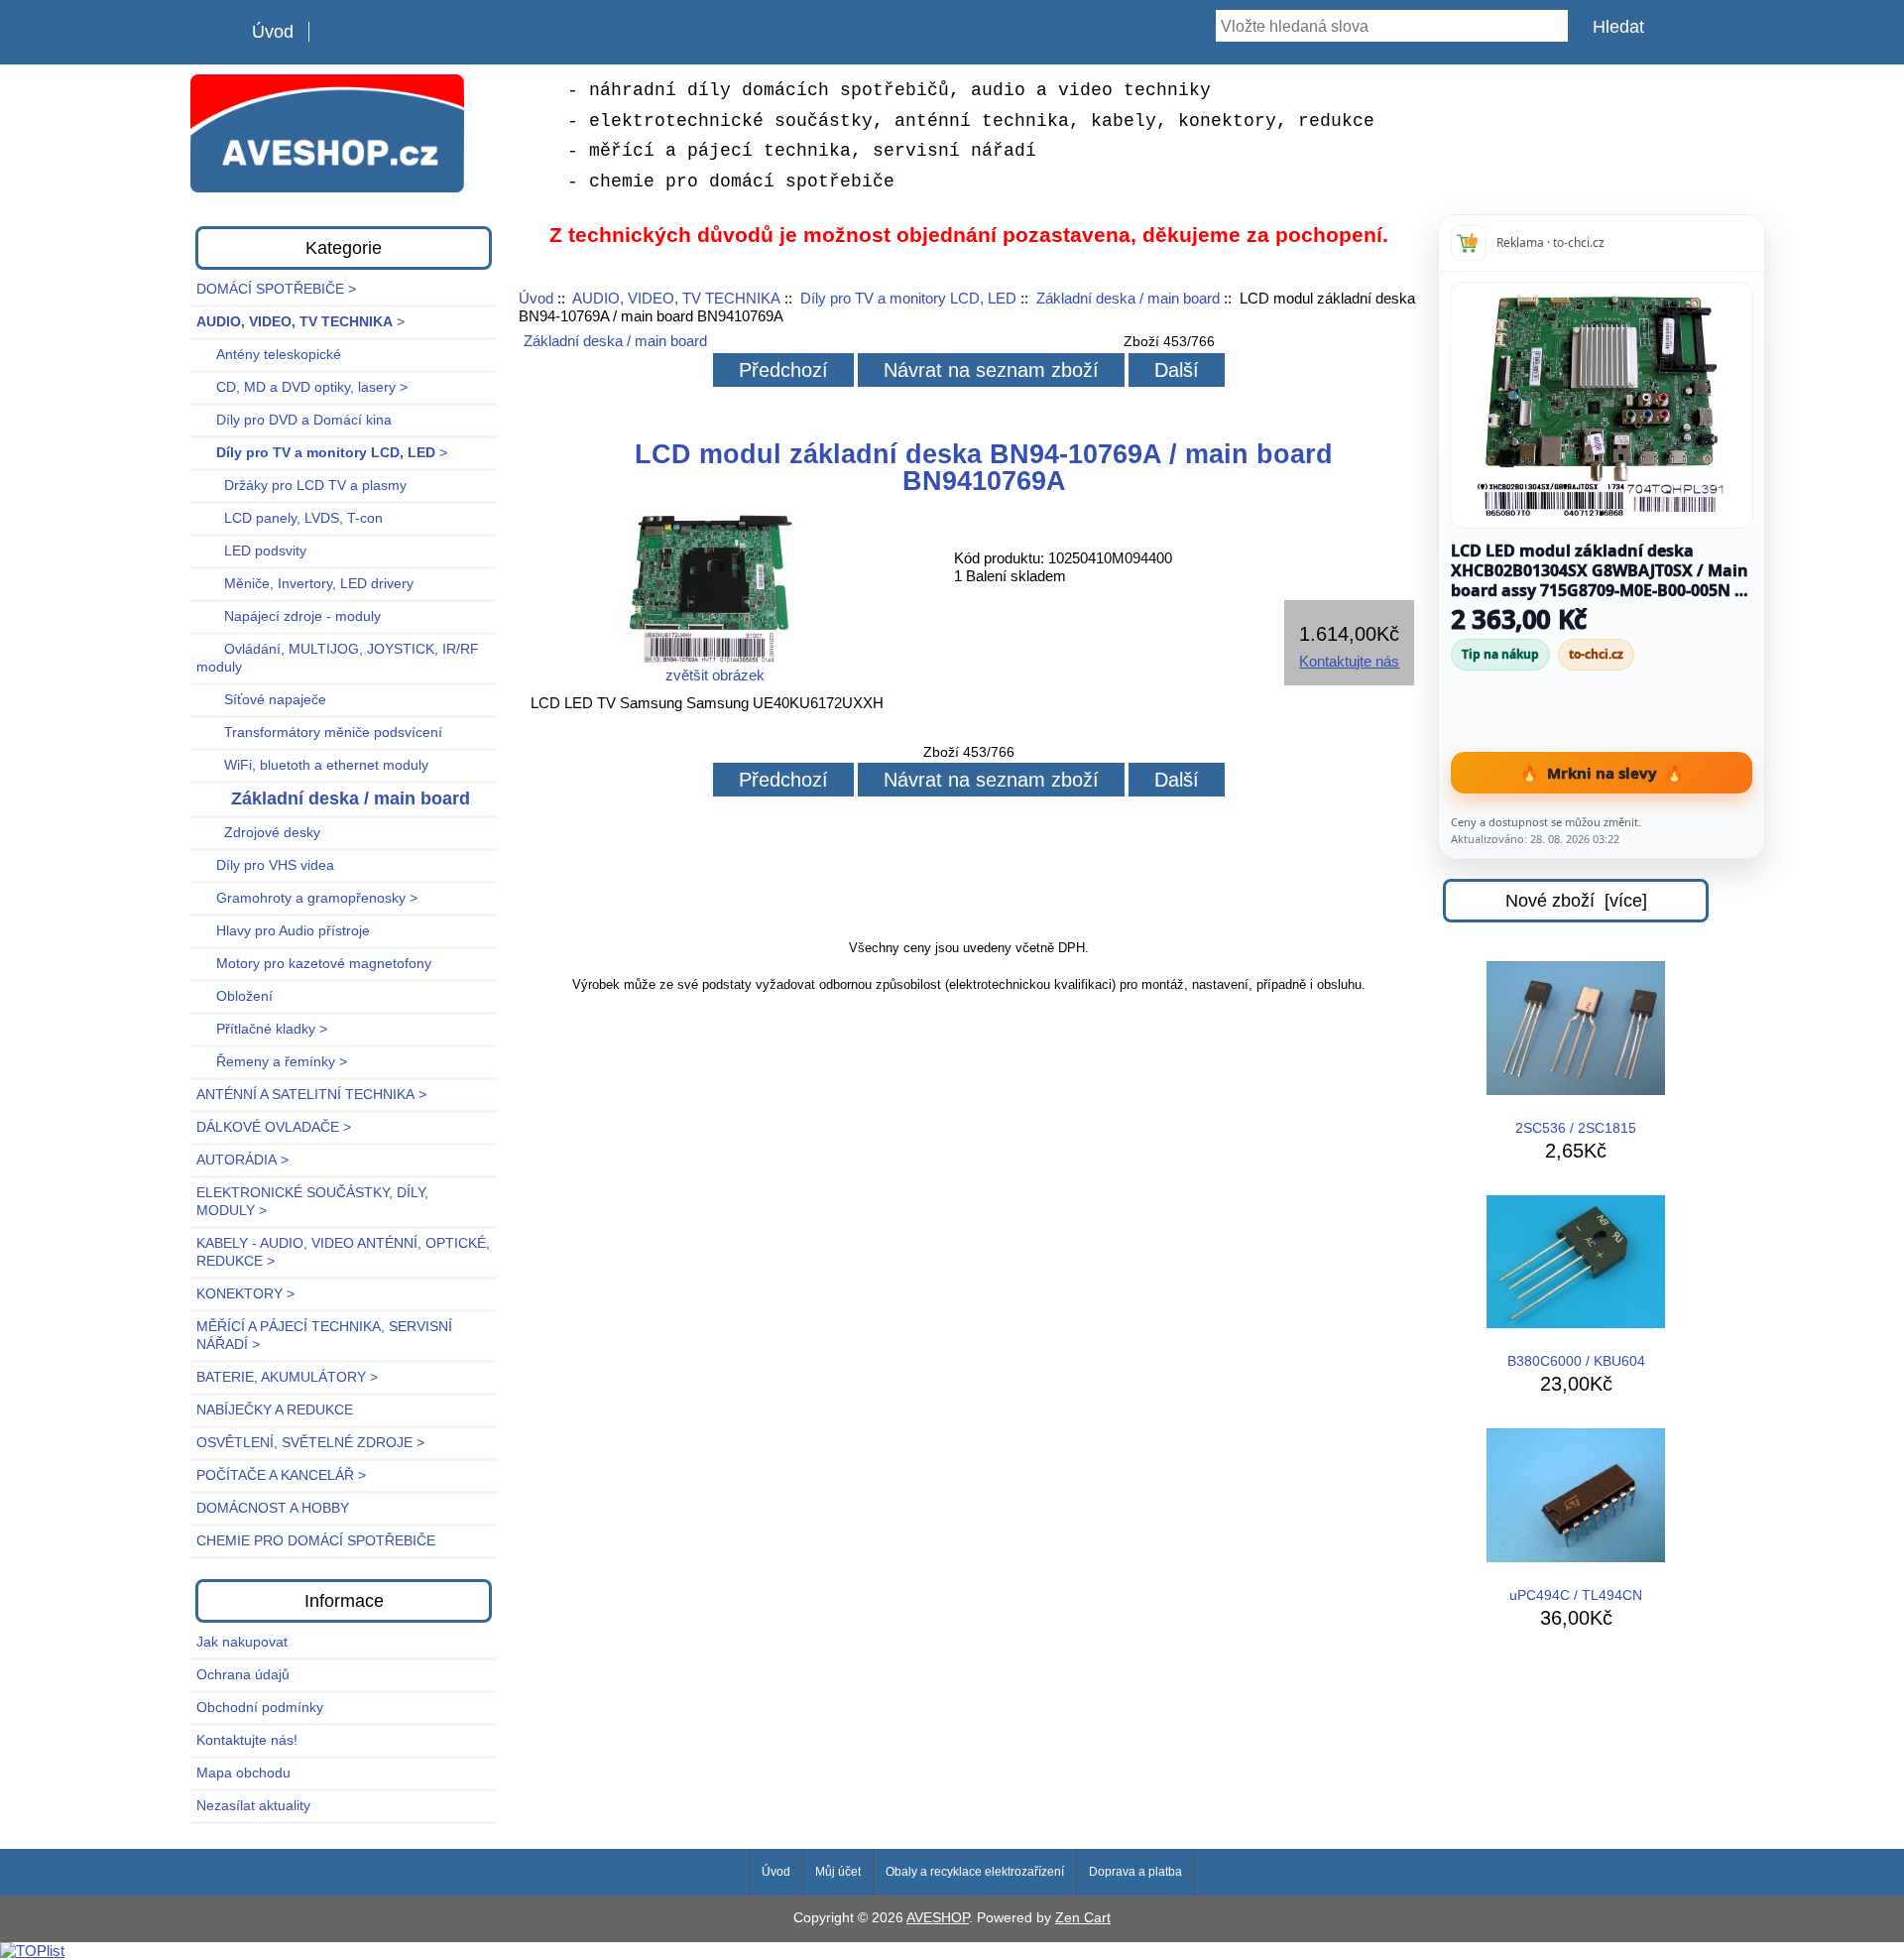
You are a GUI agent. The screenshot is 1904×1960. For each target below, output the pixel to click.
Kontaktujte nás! (247, 1740)
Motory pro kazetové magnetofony (314, 964)
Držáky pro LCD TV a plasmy (301, 486)
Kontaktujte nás (1349, 661)
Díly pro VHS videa (265, 865)
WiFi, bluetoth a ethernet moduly (312, 765)
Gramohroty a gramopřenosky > (307, 898)
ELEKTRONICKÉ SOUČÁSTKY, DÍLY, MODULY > (312, 1202)
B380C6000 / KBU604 (1576, 1361)
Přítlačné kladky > (262, 1029)
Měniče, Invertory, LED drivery (305, 584)
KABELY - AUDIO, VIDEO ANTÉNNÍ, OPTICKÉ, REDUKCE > (343, 1252)
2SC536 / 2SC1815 (1576, 1128)
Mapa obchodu (243, 1773)
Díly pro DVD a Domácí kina (294, 420)
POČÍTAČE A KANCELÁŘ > (281, 1475)
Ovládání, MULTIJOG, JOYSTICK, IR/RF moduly (338, 658)
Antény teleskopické (269, 355)
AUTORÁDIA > (242, 1160)
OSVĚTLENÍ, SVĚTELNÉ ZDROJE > (310, 1443)
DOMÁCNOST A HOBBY (273, 1508)
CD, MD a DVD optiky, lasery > (302, 387)
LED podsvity (251, 551)
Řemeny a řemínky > (272, 1062)
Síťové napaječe (261, 700)
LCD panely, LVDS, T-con (290, 518)
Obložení (235, 996)
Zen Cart (1083, 1918)
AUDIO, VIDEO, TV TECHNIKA (676, 298)
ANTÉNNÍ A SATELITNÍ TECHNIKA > (311, 1095)
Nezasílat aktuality (253, 1806)
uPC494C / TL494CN (1576, 1595)
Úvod (273, 32)
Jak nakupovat (242, 1642)
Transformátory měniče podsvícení (319, 733)
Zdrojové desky (258, 833)
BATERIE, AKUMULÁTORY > (287, 1377)
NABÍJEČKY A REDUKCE (275, 1410)
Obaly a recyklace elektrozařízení (975, 1872)
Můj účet (838, 1872)
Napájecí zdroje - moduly (289, 616)
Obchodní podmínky (260, 1708)
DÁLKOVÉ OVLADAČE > (274, 1127)
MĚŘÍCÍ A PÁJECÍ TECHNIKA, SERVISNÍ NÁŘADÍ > (324, 1336)
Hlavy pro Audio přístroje (283, 931)
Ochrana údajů (243, 1675)
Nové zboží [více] (1576, 901)
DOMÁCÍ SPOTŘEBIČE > (276, 289)
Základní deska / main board (1128, 298)
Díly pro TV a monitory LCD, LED (908, 298)
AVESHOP (938, 1918)
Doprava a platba (1135, 1872)
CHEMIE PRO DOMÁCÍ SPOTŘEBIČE (316, 1541)
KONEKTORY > (245, 1294)
